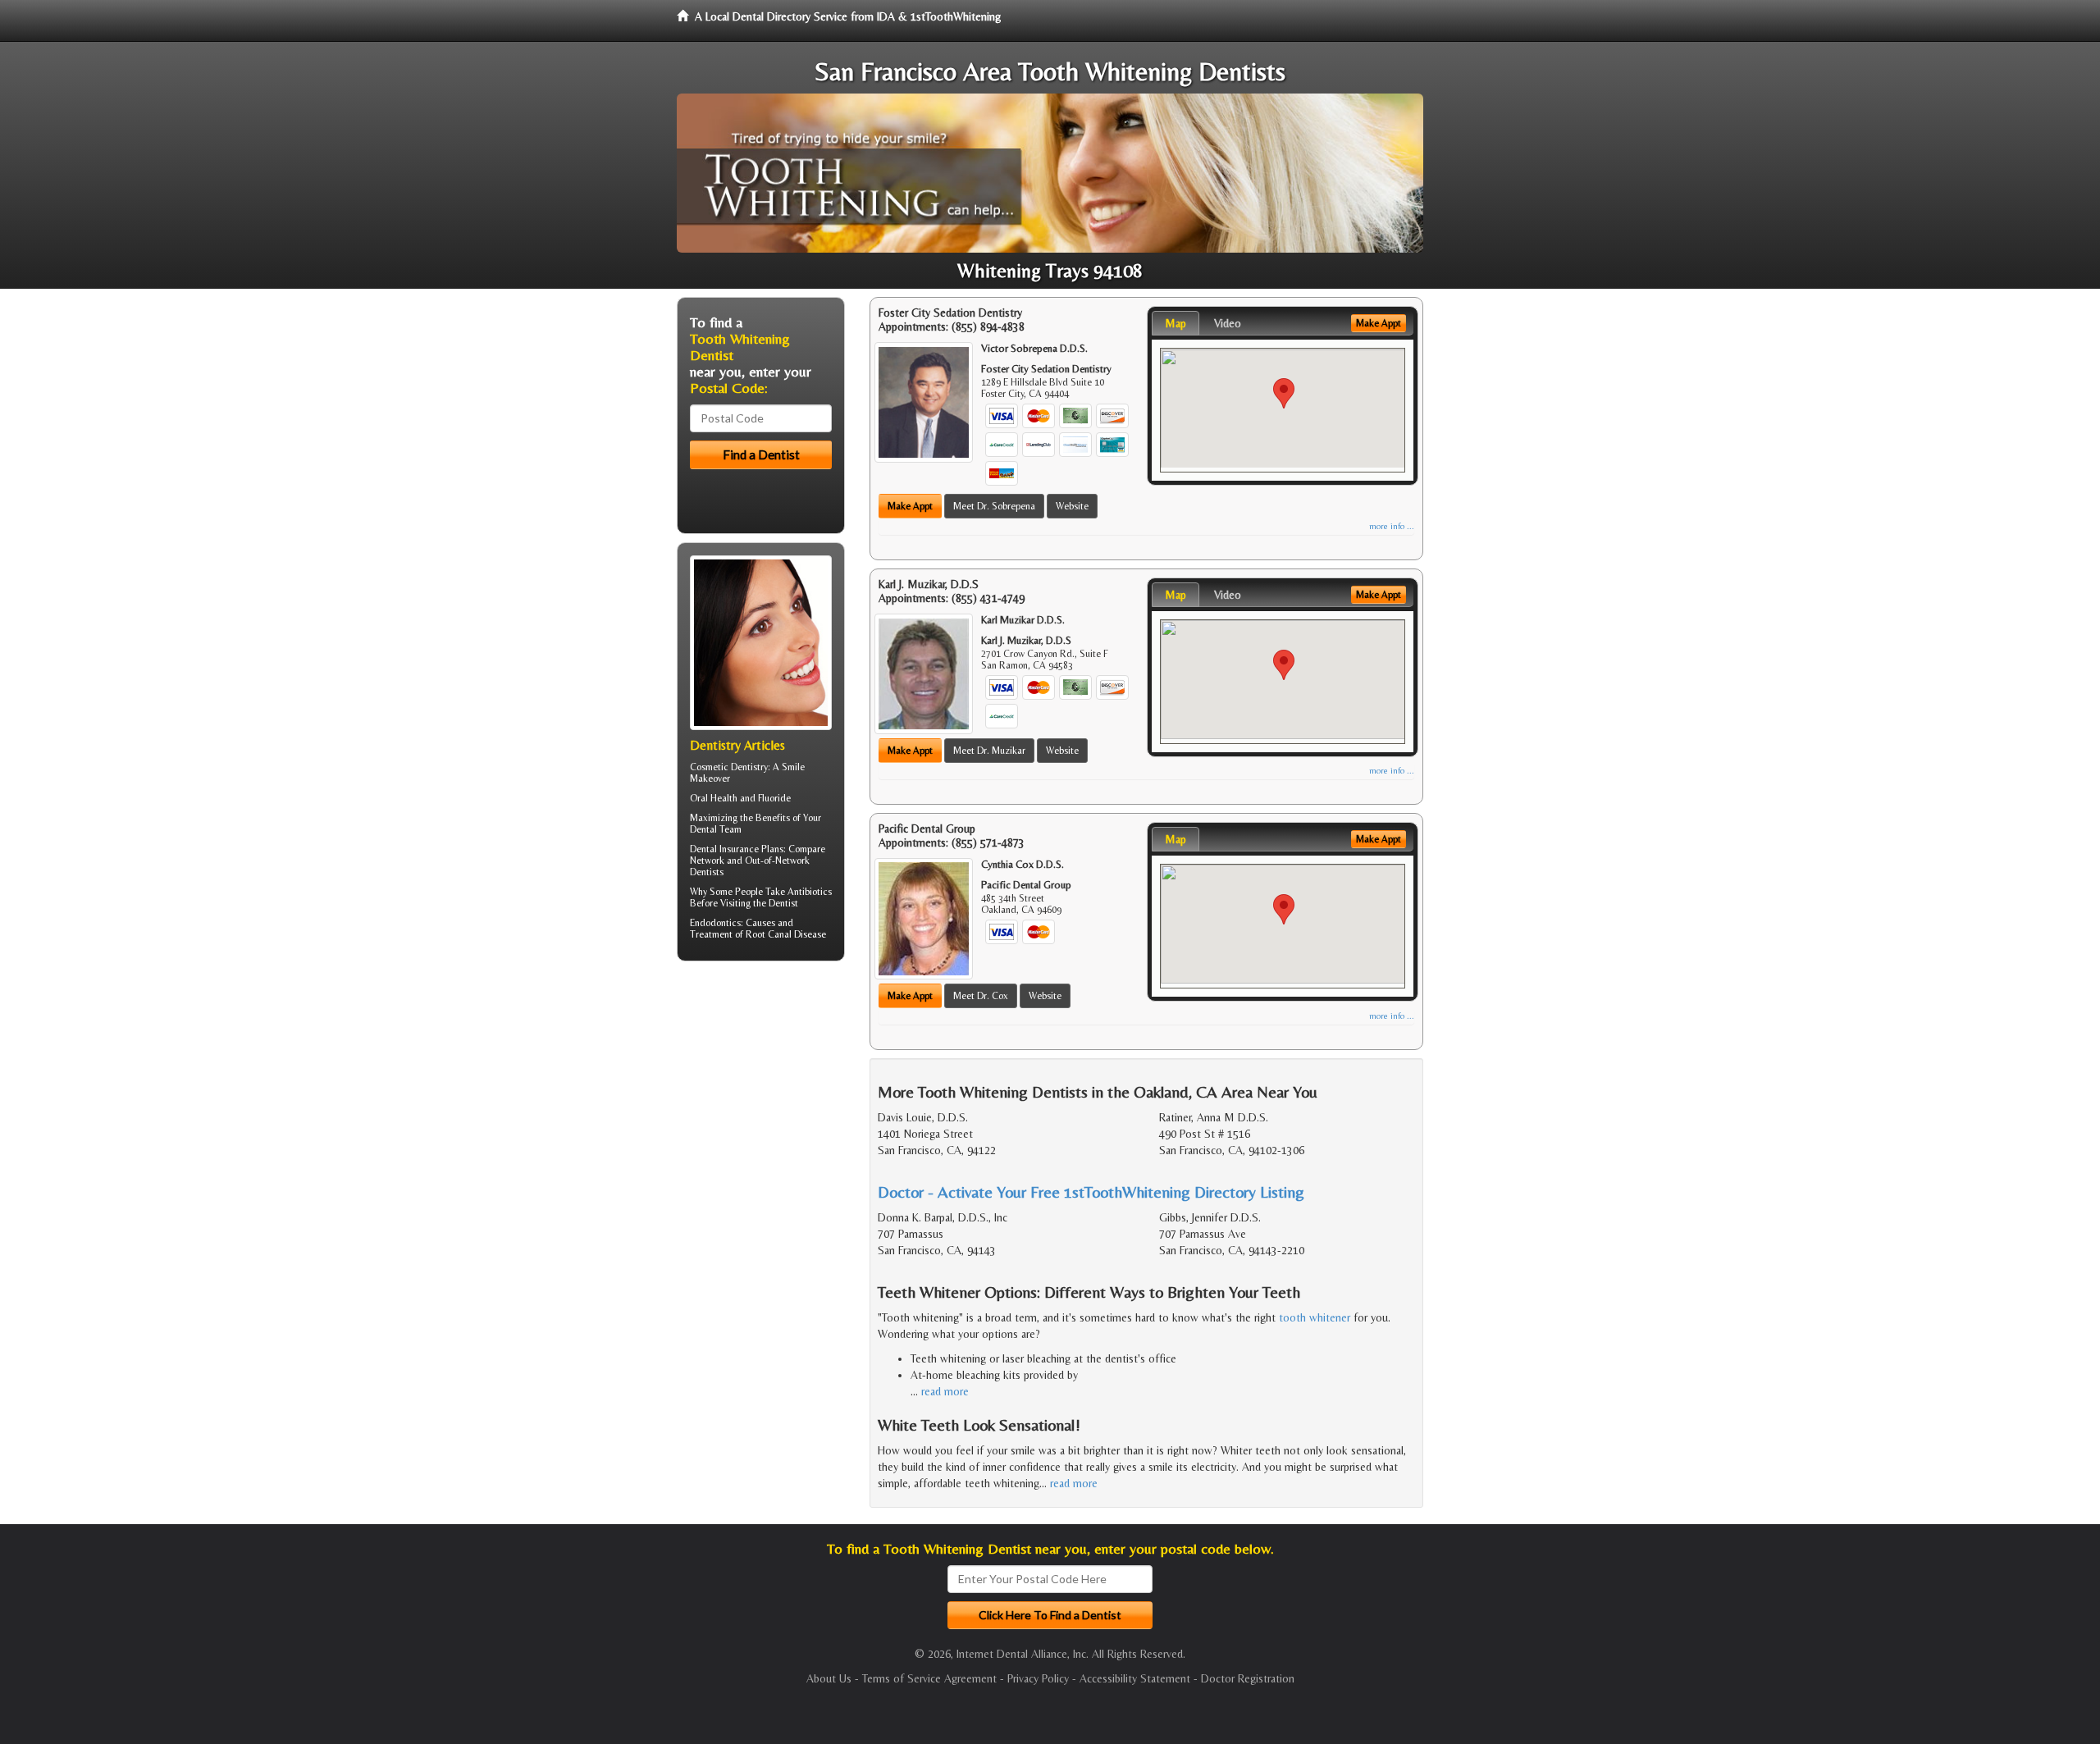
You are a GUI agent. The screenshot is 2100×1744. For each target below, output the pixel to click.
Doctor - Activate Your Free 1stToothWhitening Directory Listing (1091, 1192)
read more (945, 1391)
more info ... (1392, 526)
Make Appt (910, 506)
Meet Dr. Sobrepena (994, 506)
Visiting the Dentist (759, 903)
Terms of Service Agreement (929, 1678)
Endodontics (715, 923)
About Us (829, 1678)
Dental (703, 829)
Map (1176, 323)
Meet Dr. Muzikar (989, 751)
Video (1228, 323)
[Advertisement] (761, 1101)
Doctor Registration (1248, 1678)
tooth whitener (1315, 1317)
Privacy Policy (1038, 1678)
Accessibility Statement (1135, 1678)
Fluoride (774, 798)
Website (1072, 506)
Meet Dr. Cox (981, 996)
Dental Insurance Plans (737, 849)
